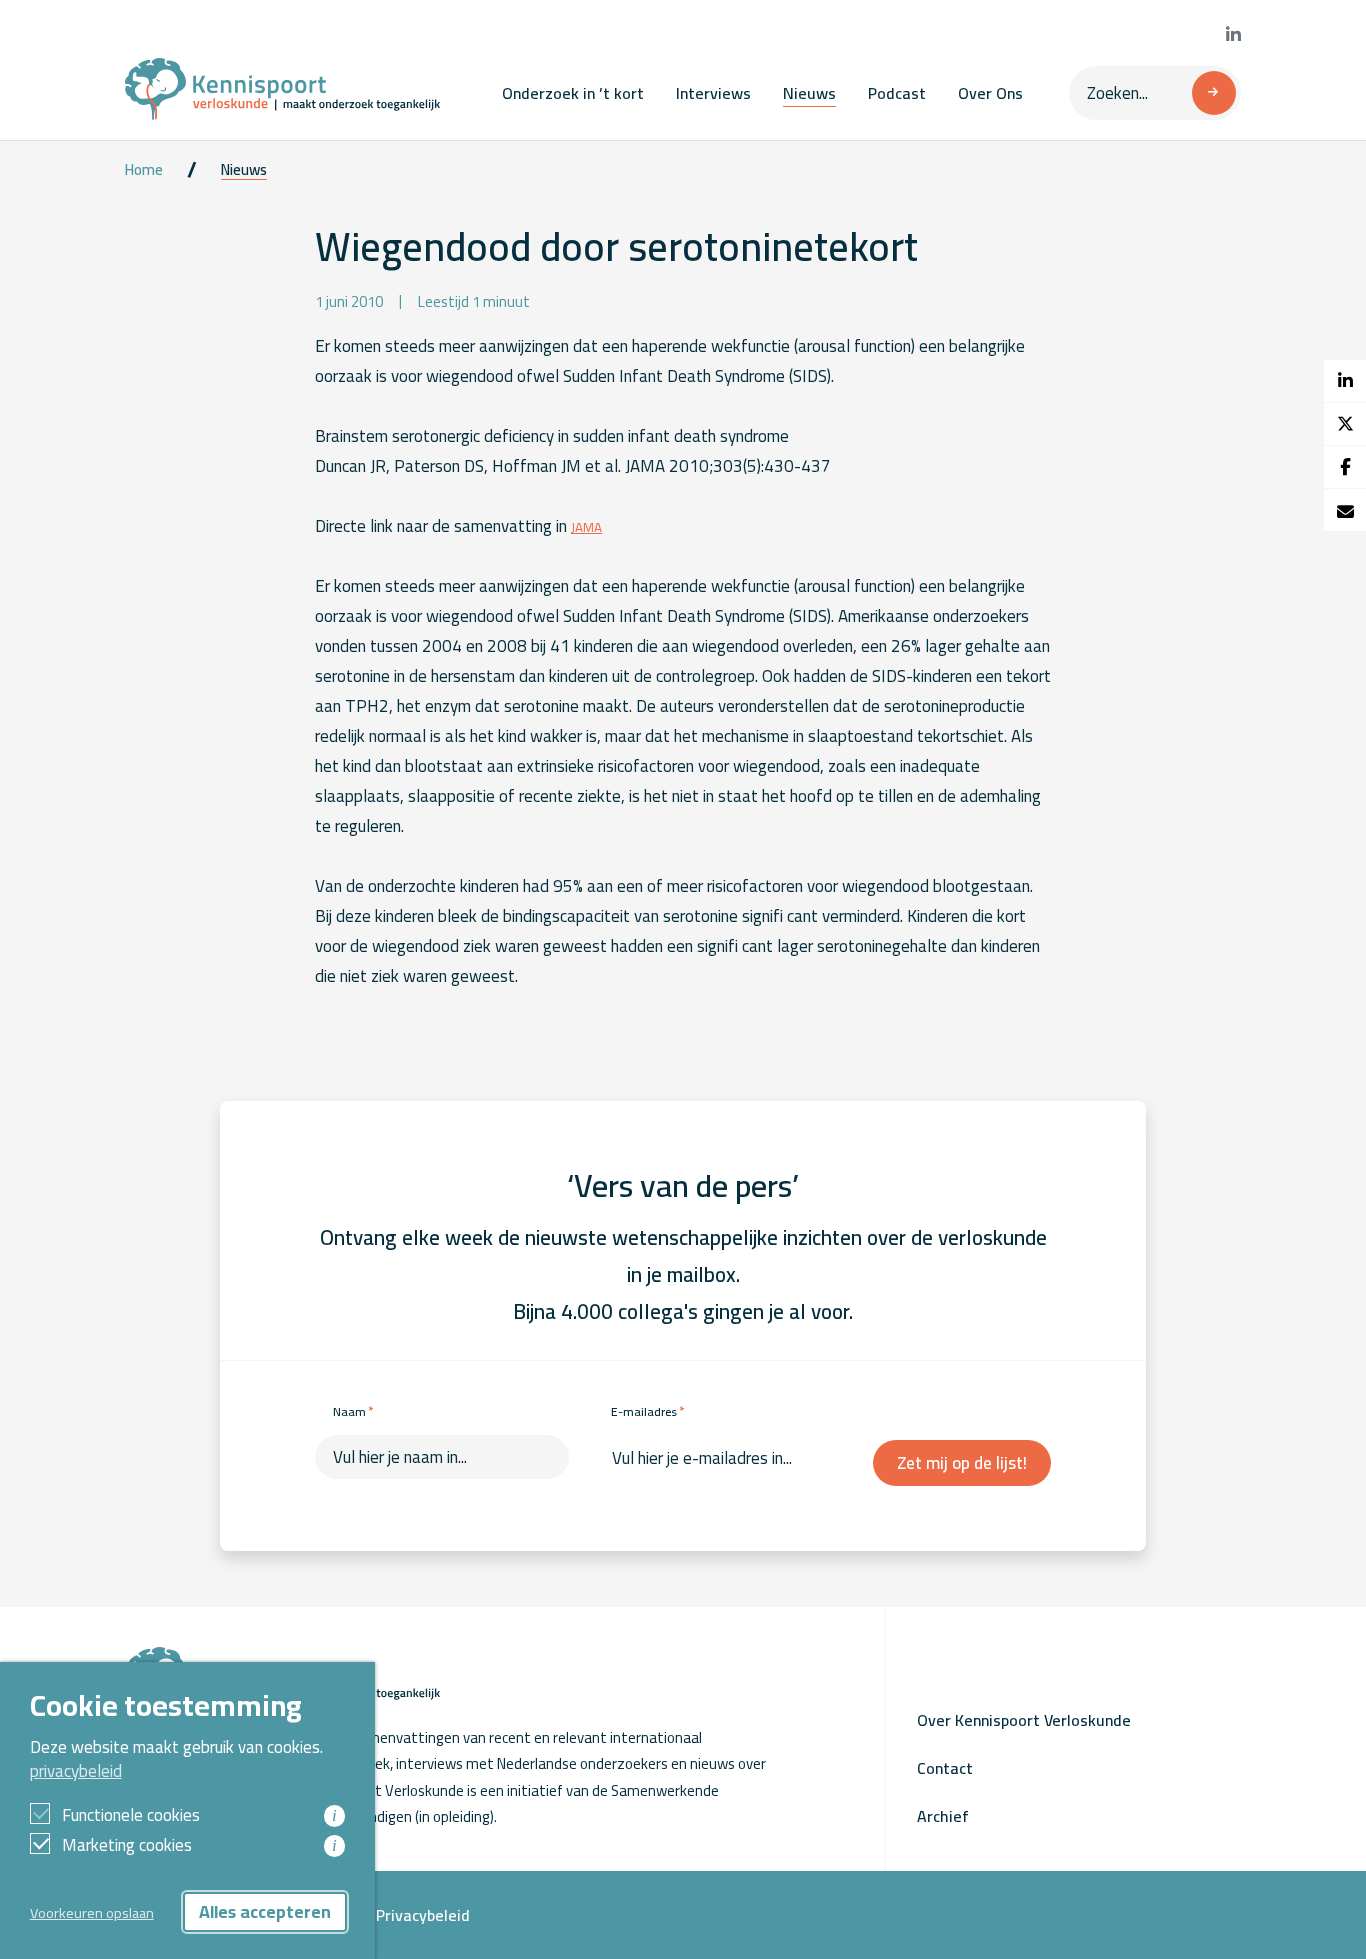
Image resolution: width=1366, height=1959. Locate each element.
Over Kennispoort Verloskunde (1024, 1720)
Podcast (897, 93)
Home (144, 170)
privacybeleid (76, 1771)
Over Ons (990, 93)
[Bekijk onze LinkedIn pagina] (1233, 35)
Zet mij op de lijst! (962, 1463)
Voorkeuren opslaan (92, 1912)
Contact (945, 1768)
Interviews (713, 93)
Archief (943, 1816)
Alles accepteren (265, 1911)
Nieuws (809, 93)
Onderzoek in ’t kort (573, 93)
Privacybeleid (423, 1915)
